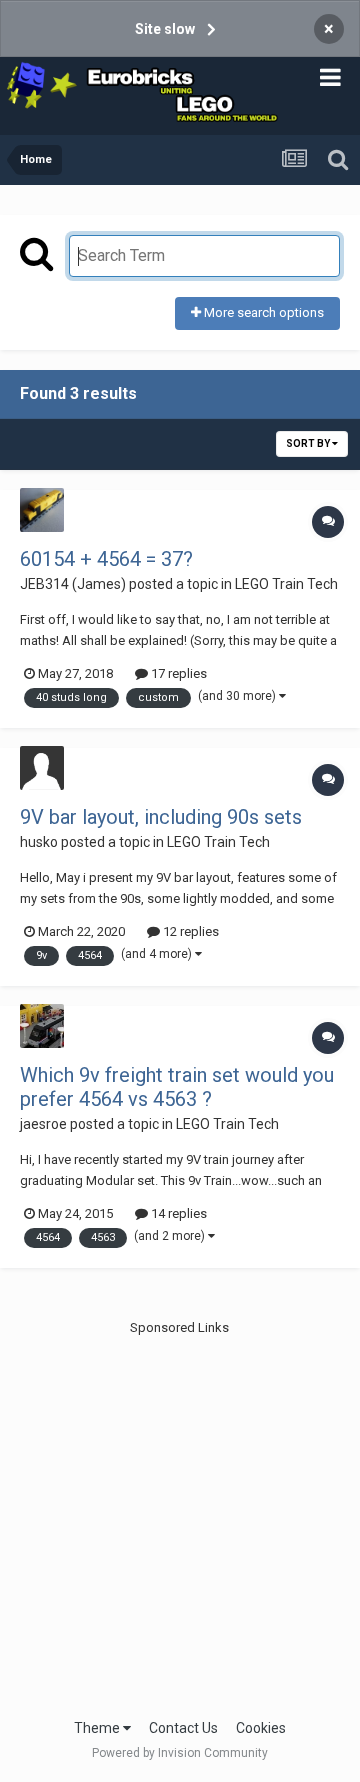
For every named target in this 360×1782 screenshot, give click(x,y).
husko (39, 842)
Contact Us (183, 1728)
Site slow (165, 29)
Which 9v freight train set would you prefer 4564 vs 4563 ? (177, 1087)
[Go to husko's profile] (42, 768)
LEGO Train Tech (286, 584)
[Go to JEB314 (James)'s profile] (42, 510)
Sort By (309, 443)
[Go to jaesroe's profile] (42, 1026)
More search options (262, 312)
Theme (98, 1728)
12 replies (189, 931)
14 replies (177, 1213)
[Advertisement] (180, 1518)
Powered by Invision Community (180, 1753)
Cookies (261, 1728)
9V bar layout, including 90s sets (161, 817)
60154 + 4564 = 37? (106, 559)
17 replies (177, 673)
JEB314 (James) (73, 584)
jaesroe (43, 1124)
